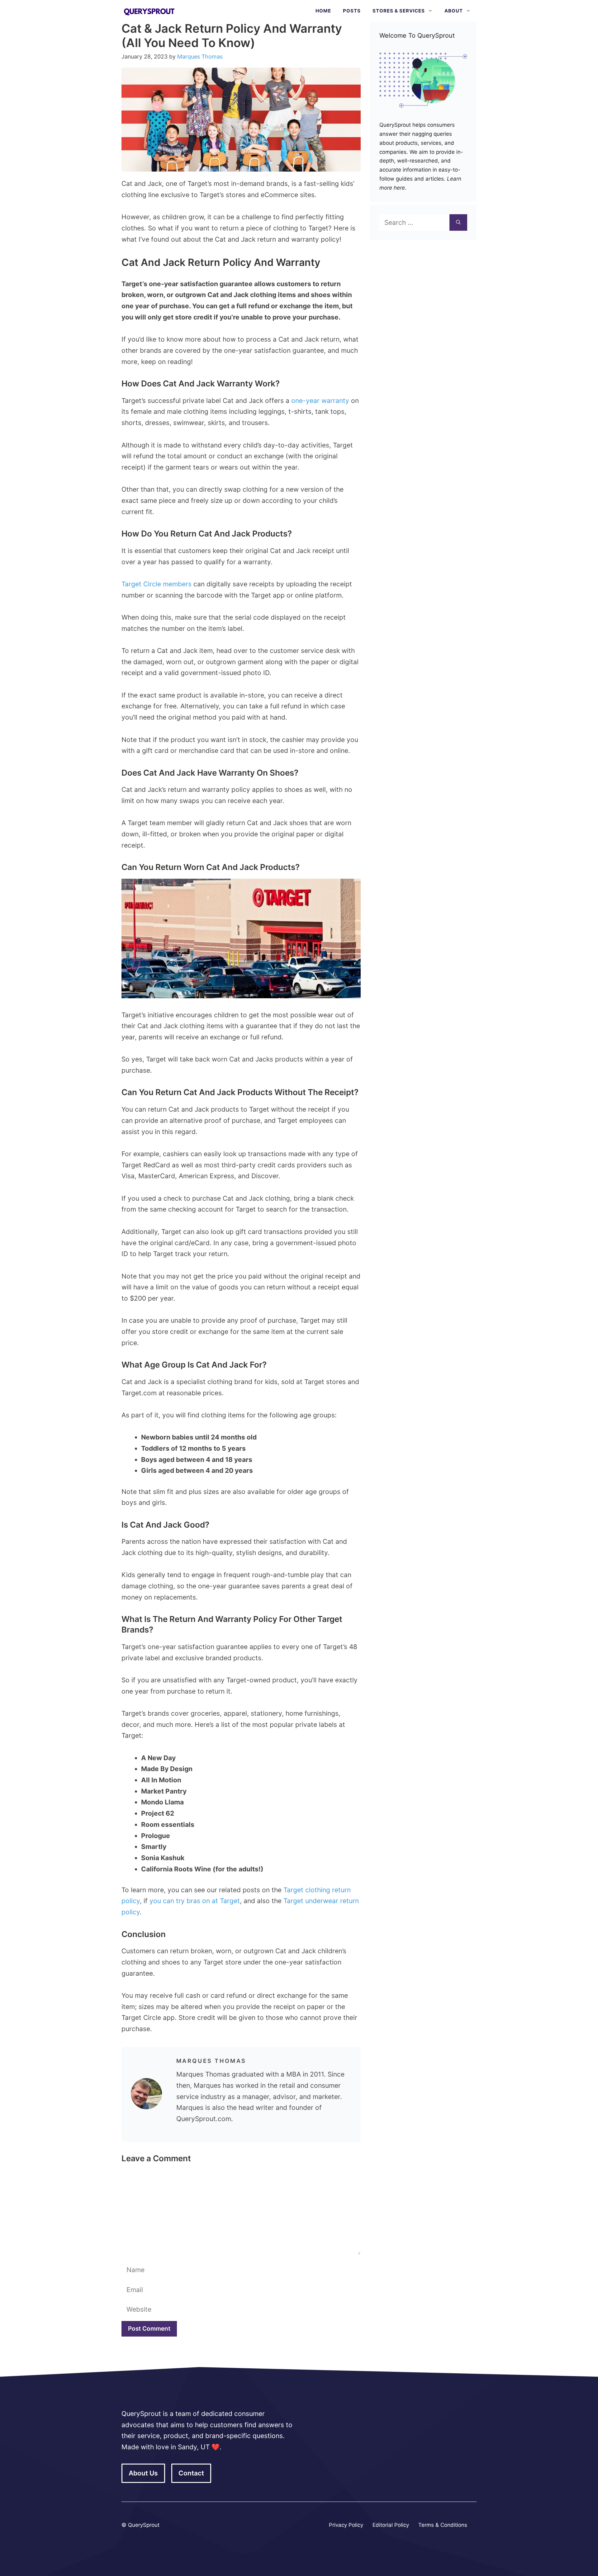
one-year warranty (320, 401)
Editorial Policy (391, 2525)
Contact (191, 2473)
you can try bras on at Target (195, 1901)
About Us (143, 2473)
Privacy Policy (346, 2525)
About (454, 11)
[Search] (458, 223)
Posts (352, 11)
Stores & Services (399, 11)
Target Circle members (157, 584)
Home (323, 11)
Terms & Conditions (443, 2525)
